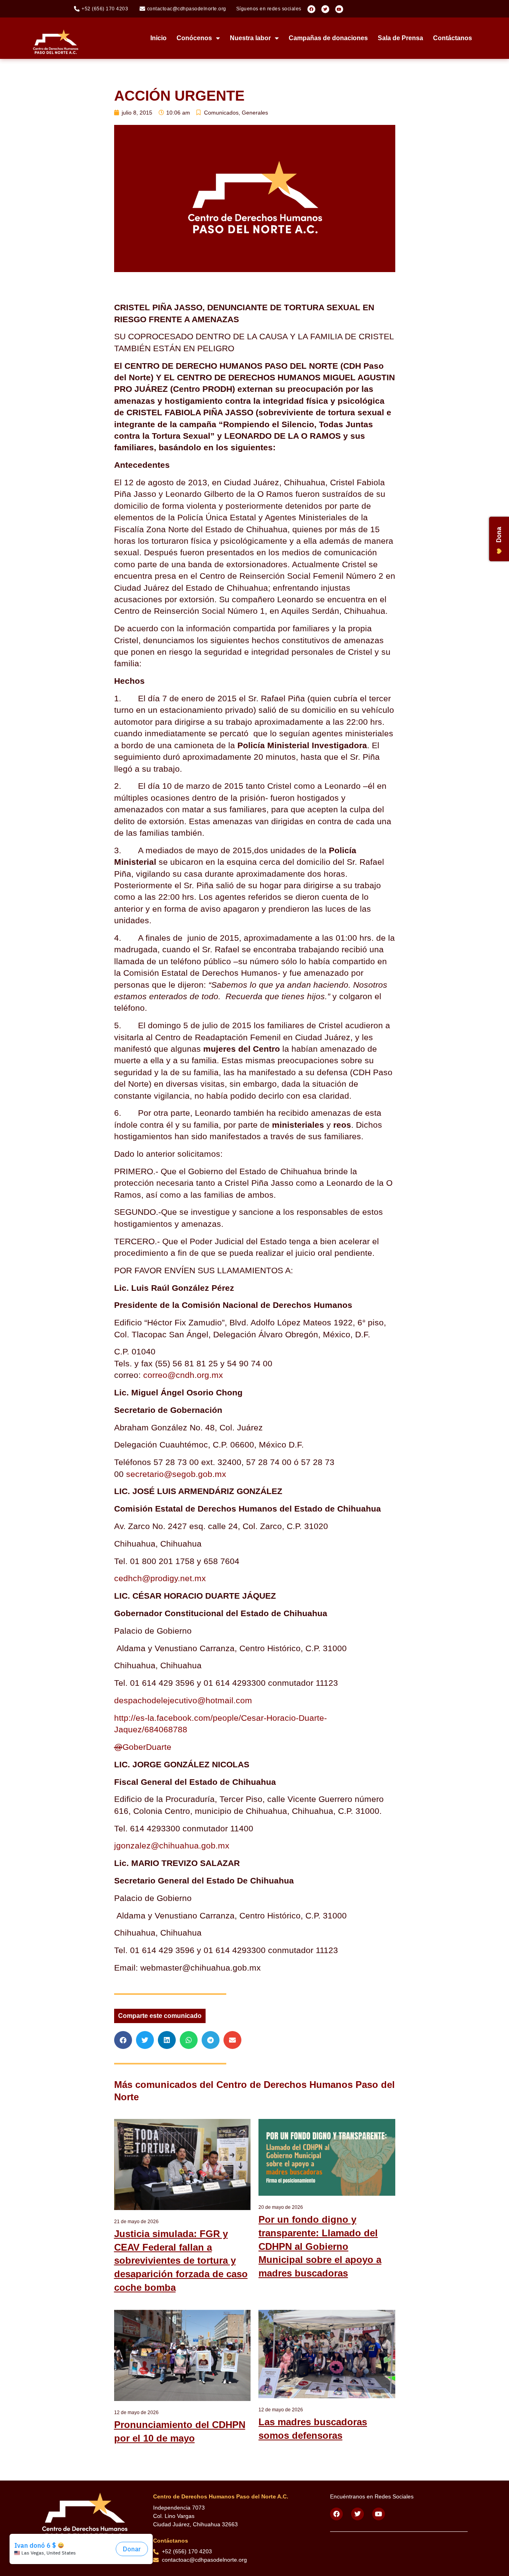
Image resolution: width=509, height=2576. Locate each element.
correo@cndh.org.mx (183, 1375)
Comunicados (221, 113)
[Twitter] (325, 9)
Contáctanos (453, 38)
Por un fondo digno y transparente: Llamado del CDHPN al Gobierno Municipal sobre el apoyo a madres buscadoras (320, 2246)
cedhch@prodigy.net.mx (160, 1578)
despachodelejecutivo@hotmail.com (183, 1700)
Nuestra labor (250, 38)
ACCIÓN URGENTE (179, 96)
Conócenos (194, 38)
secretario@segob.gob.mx (176, 1474)
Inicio (158, 38)
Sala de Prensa (400, 38)
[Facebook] (311, 9)
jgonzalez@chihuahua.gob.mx (172, 1845)
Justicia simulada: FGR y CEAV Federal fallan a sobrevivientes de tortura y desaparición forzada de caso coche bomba (181, 2260)
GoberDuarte (143, 1747)
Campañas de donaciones (328, 38)
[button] (123, 2040)
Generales (255, 113)
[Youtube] (339, 9)
